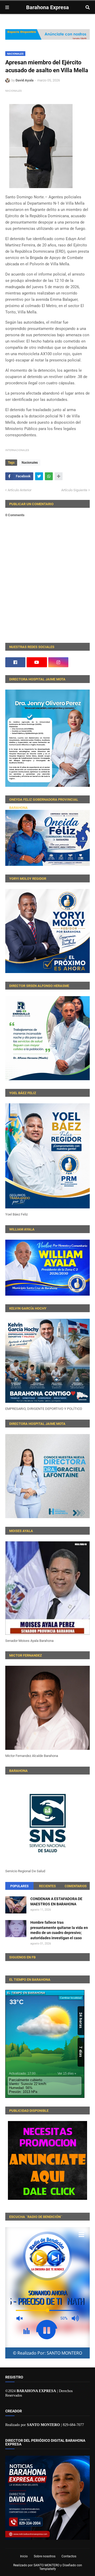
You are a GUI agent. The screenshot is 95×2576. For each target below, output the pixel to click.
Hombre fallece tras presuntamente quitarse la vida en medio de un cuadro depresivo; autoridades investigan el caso (59, 1930)
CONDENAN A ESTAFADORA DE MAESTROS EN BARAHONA (56, 1901)
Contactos (69, 2556)
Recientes (47, 1886)
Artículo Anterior (20, 490)
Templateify (48, 2569)
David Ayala (25, 80)
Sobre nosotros (45, 2556)
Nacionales (15, 54)
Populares (19, 1886)
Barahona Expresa (47, 7)
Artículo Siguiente (74, 490)
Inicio (24, 2556)
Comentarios (76, 1886)
